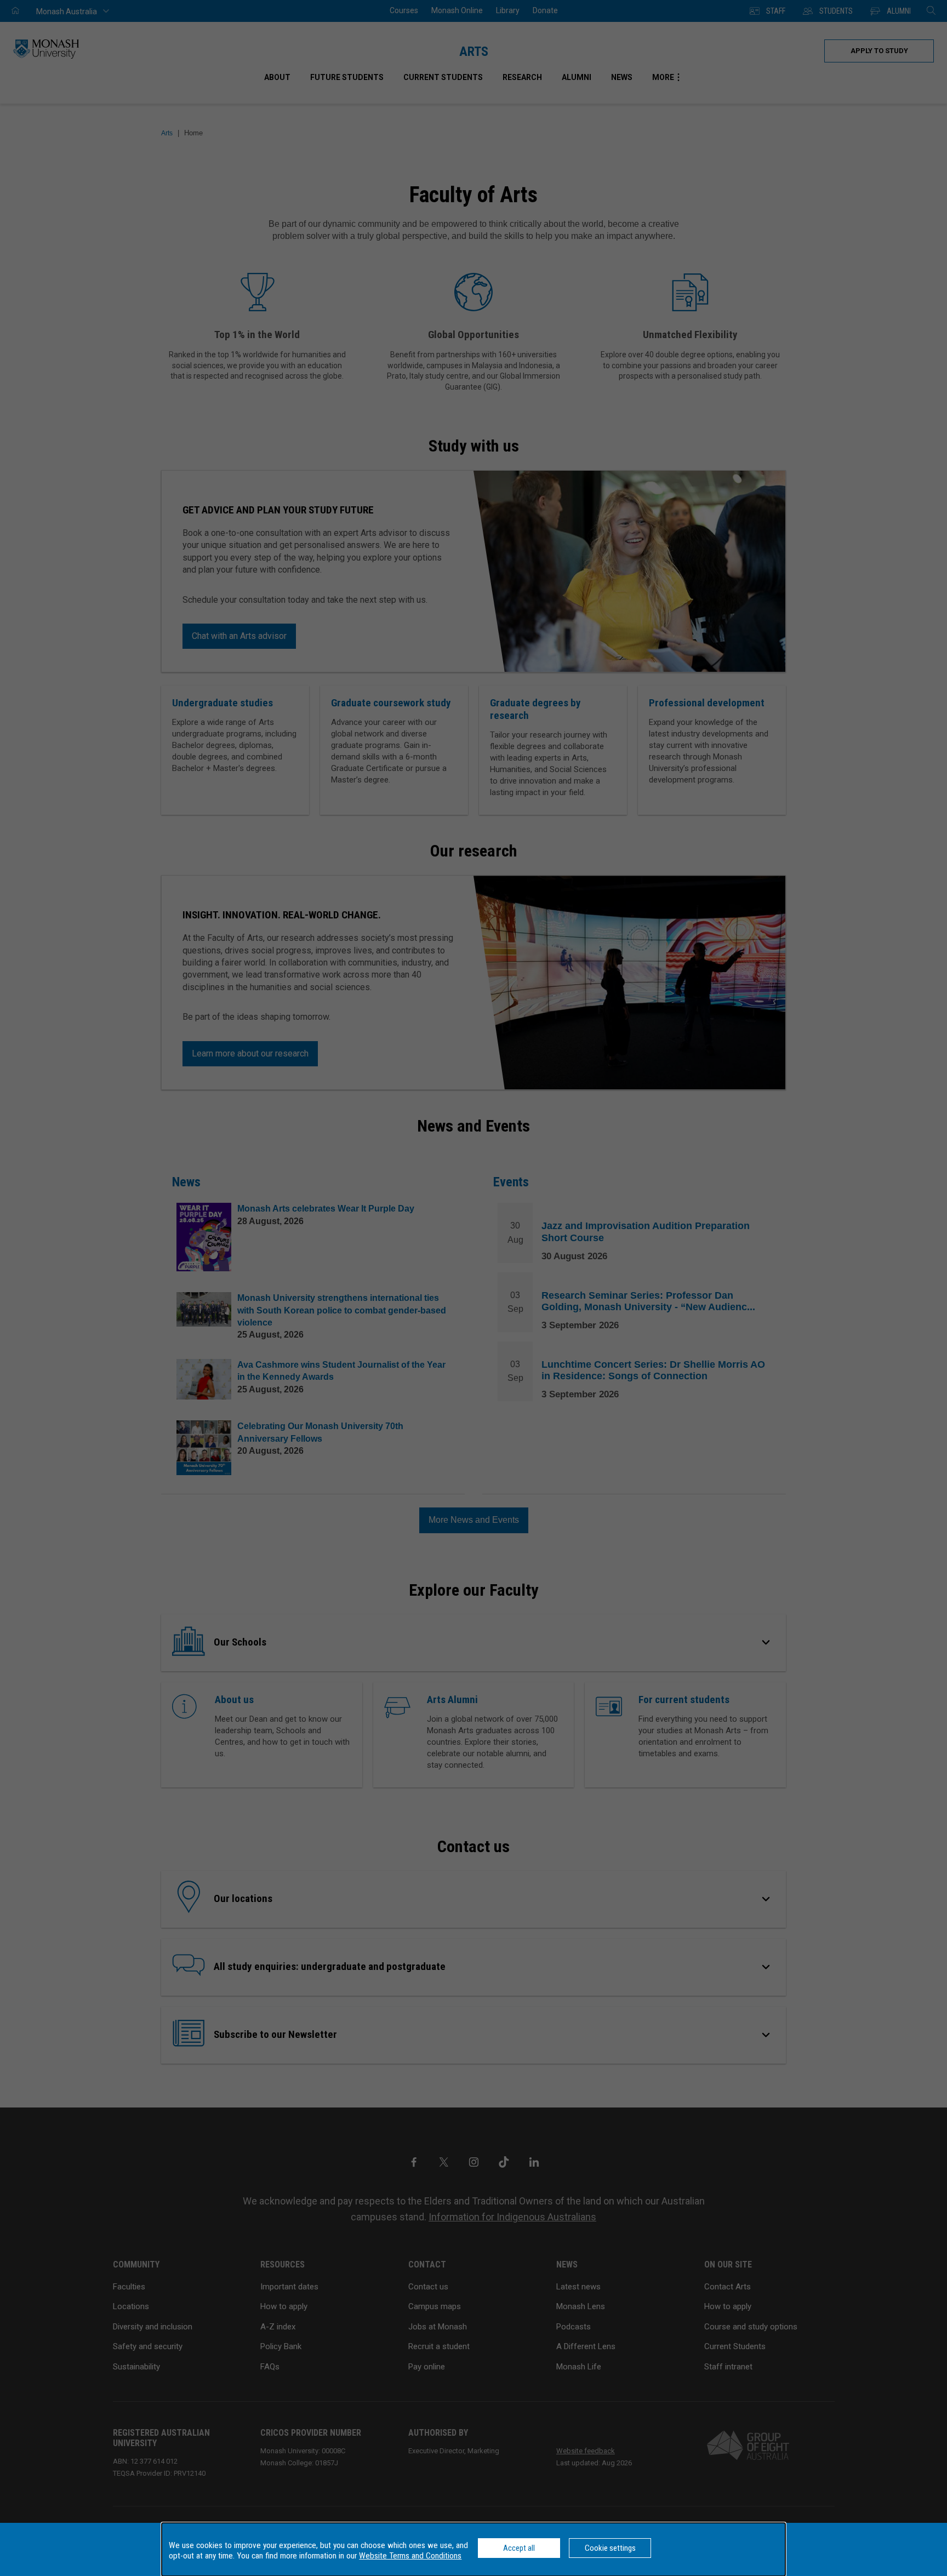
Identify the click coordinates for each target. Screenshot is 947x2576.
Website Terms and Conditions (410, 2556)
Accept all (519, 2548)
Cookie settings (610, 2548)
